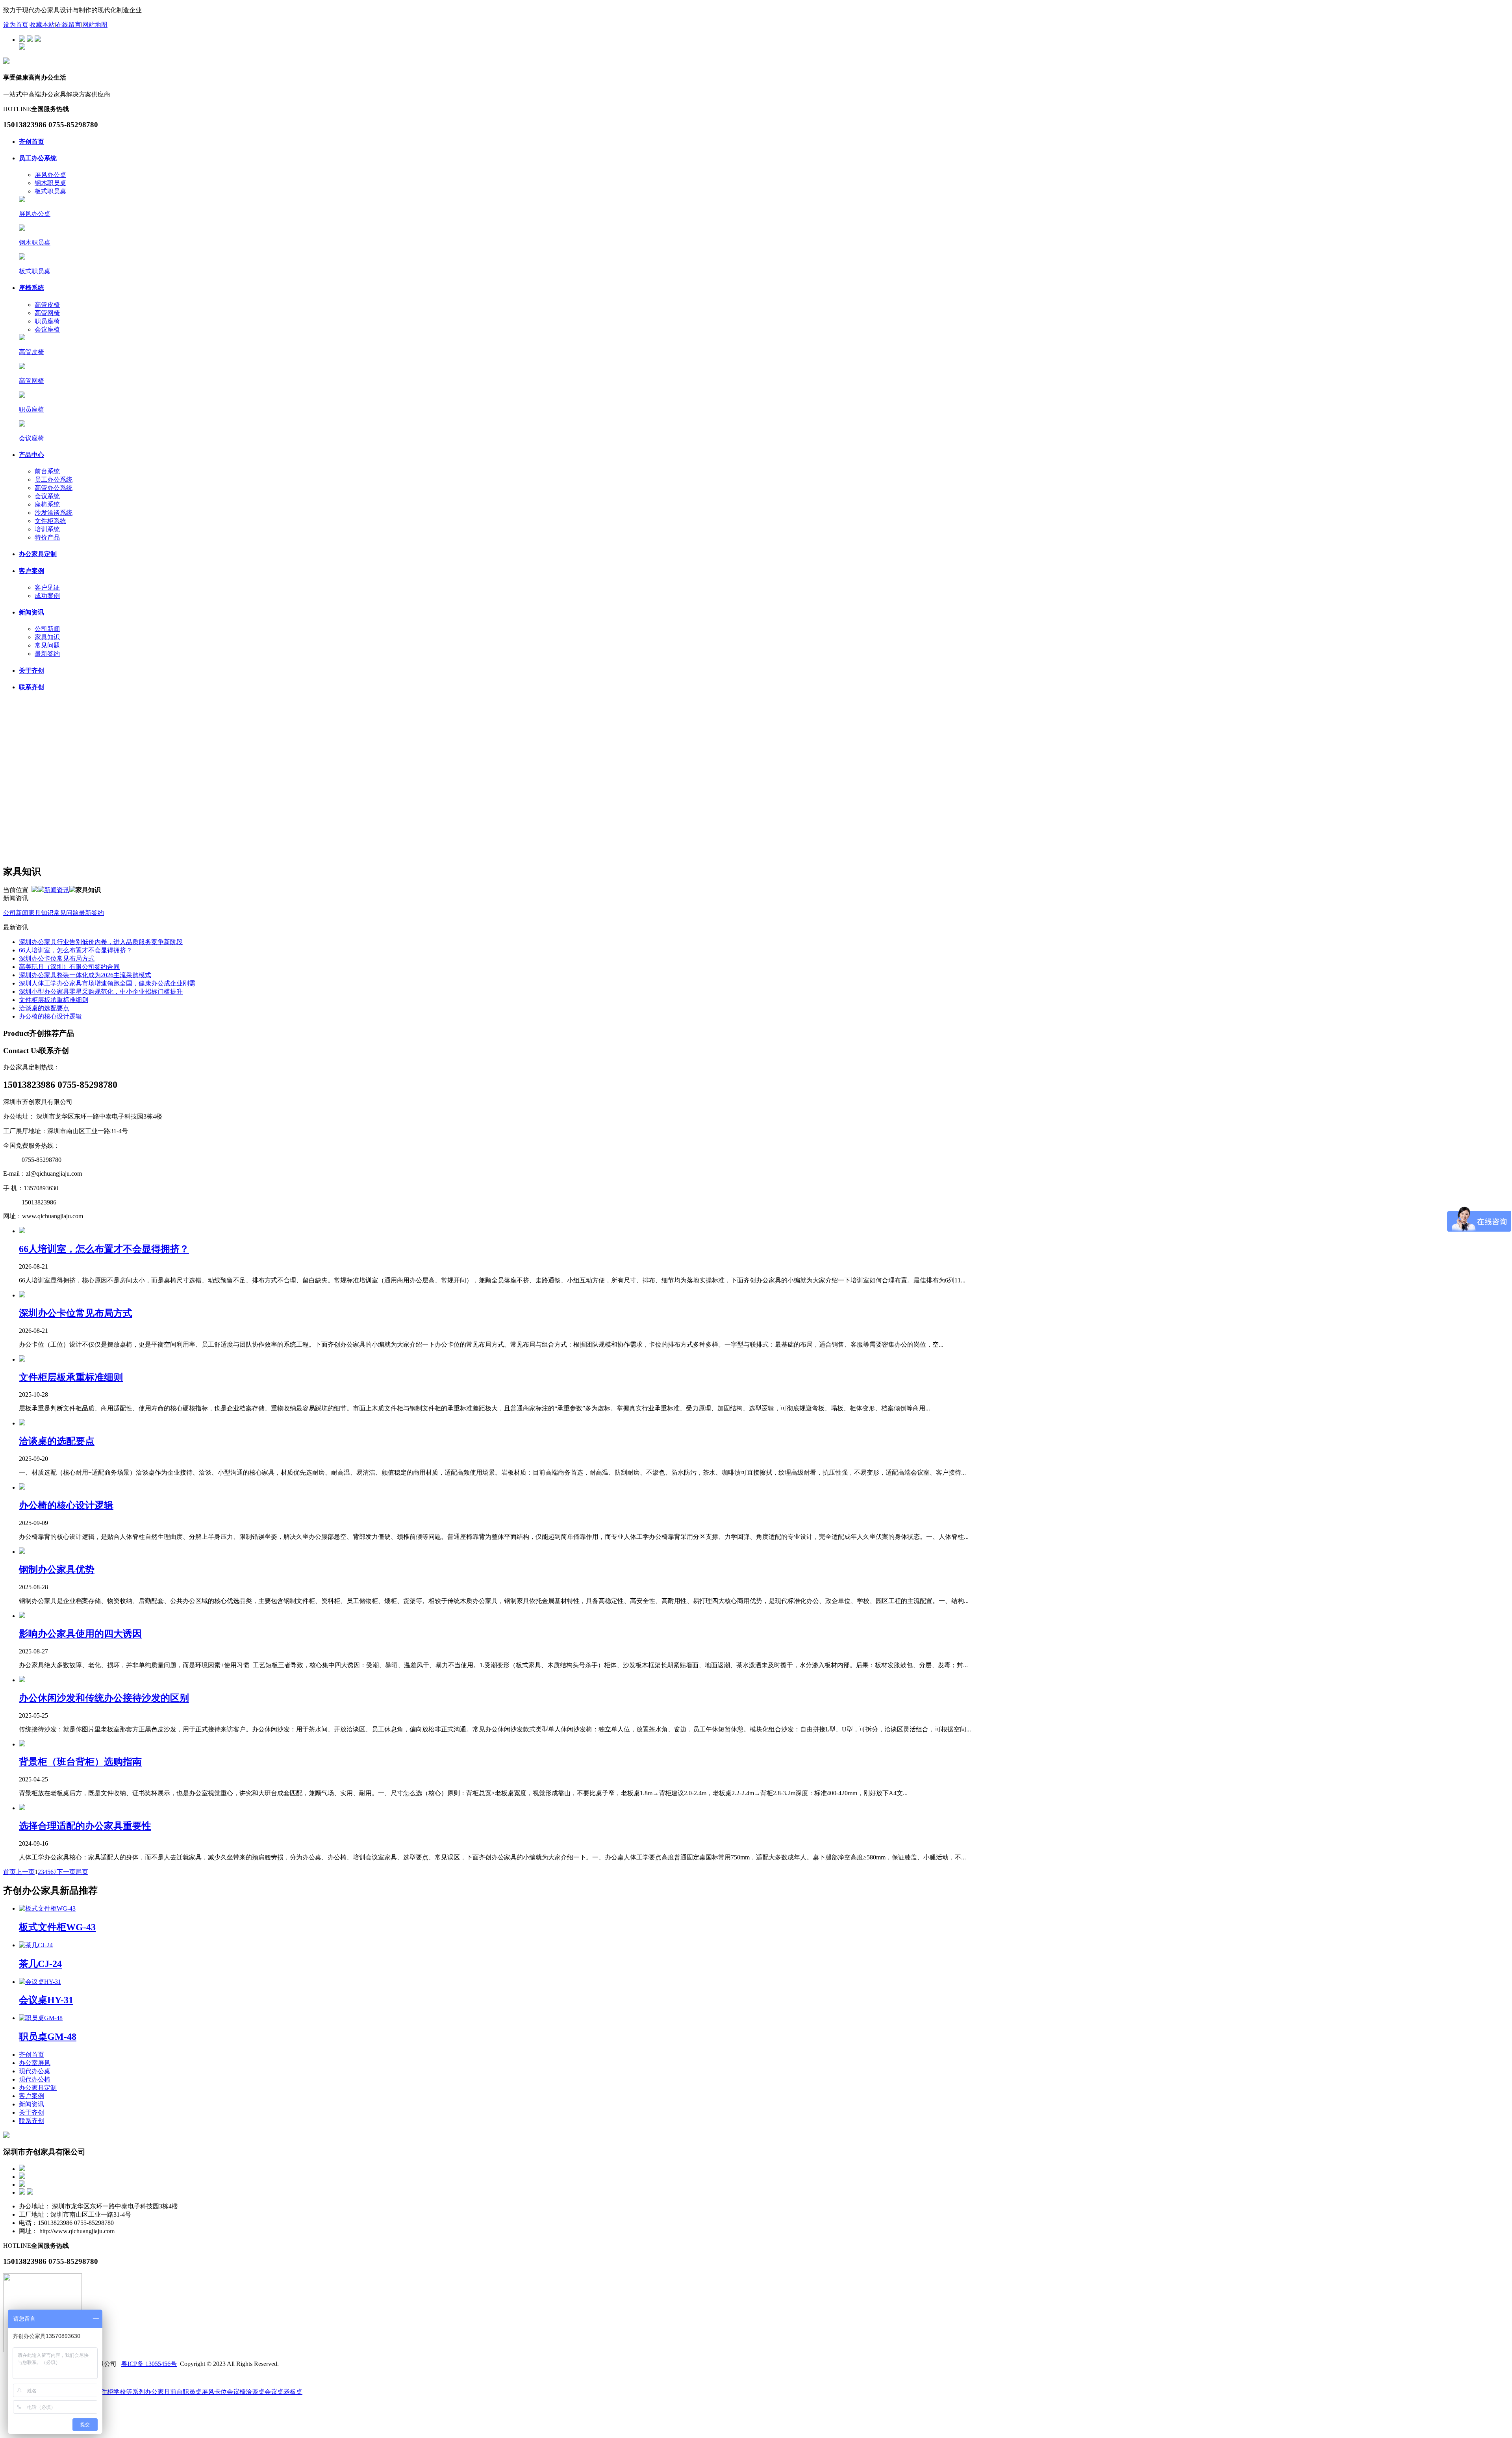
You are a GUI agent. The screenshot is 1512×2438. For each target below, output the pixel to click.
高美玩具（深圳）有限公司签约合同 (69, 967)
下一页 (66, 1872)
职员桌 (192, 2392)
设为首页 (16, 25)
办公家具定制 (38, 554)
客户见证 (47, 587)
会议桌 (274, 2392)
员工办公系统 (38, 158)
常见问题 (47, 645)
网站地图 (95, 25)
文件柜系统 (50, 521)
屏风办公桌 (50, 175)
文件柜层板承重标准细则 (54, 1000)
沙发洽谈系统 (54, 513)
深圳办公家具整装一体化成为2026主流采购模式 (85, 975)
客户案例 (31, 571)
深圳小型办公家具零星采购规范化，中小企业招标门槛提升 (101, 992)
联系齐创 (31, 687)
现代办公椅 (35, 2079)
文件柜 (104, 2392)
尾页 (82, 1872)
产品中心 (31, 455)
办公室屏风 (35, 2063)
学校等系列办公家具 (142, 2392)
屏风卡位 (214, 2392)
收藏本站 (42, 25)
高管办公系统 (54, 488)
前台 (176, 2392)
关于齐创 (31, 671)
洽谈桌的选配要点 (44, 1008)
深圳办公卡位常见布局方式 (57, 958)
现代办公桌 (35, 2071)
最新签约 (47, 654)
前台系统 (47, 471)
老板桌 (293, 2392)
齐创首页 (31, 142)
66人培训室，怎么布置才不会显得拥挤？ (76, 950)
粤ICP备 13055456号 (149, 2364)
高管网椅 (47, 313)
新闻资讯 (31, 612)
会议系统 (47, 496)
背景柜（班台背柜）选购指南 (80, 1762)
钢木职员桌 (50, 183)
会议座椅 (47, 329)
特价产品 (47, 537)
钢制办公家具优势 (57, 1570)
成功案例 (47, 596)
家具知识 (47, 637)
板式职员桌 (50, 191)
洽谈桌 (255, 2392)
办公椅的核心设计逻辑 (50, 1016)
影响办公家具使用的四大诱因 (80, 1634)
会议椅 (236, 2392)
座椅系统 (31, 288)
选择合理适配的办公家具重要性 (85, 1826)
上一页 (25, 1872)
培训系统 (47, 529)
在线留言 (69, 25)
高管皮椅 (47, 305)
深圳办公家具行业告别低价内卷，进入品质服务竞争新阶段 (101, 942)
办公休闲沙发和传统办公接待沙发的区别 (104, 1698)
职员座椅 (47, 321)
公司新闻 (47, 629)
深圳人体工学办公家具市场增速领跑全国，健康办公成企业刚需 (107, 983)
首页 (9, 1872)
